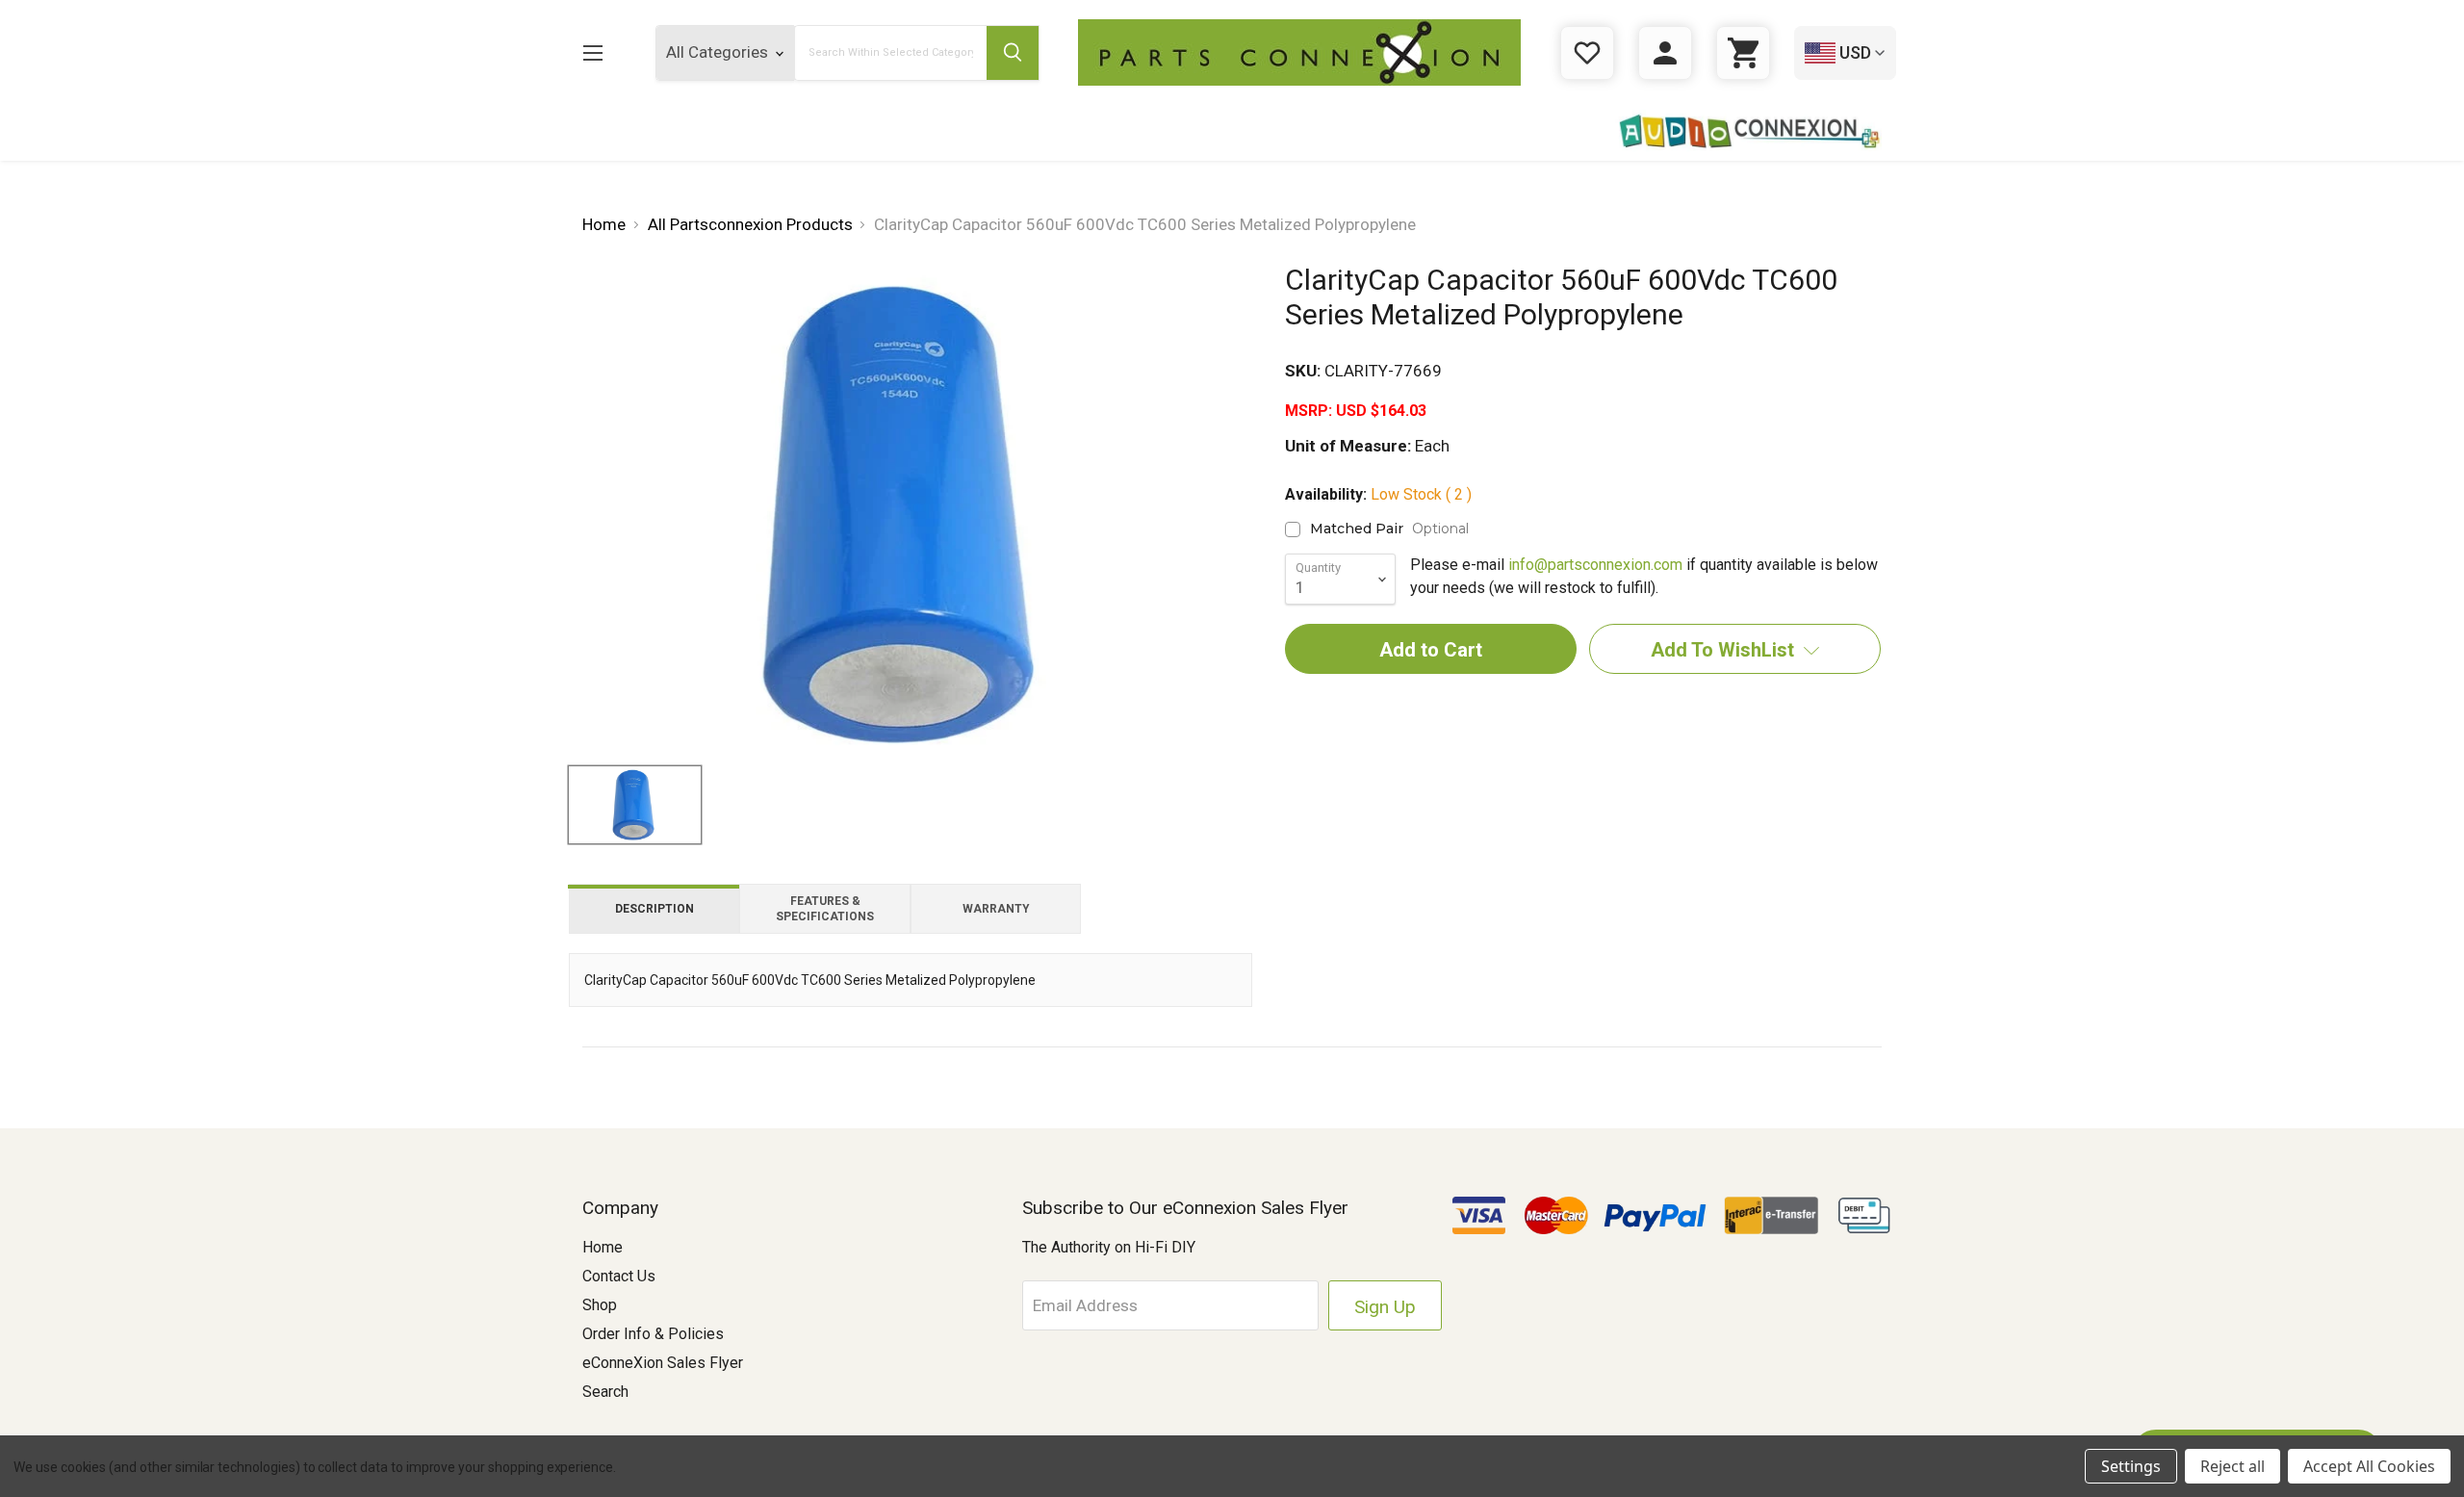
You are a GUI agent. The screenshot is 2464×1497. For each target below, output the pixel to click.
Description (654, 909)
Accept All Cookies (2369, 1466)
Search (605, 1392)
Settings (2131, 1466)
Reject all (2233, 1466)
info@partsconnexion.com (1595, 565)
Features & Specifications (825, 909)
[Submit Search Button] (1013, 53)
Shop (600, 1305)
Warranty (996, 909)
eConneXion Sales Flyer (663, 1363)
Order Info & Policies (653, 1334)
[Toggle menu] (592, 52)
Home (603, 1247)
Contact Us (619, 1276)
